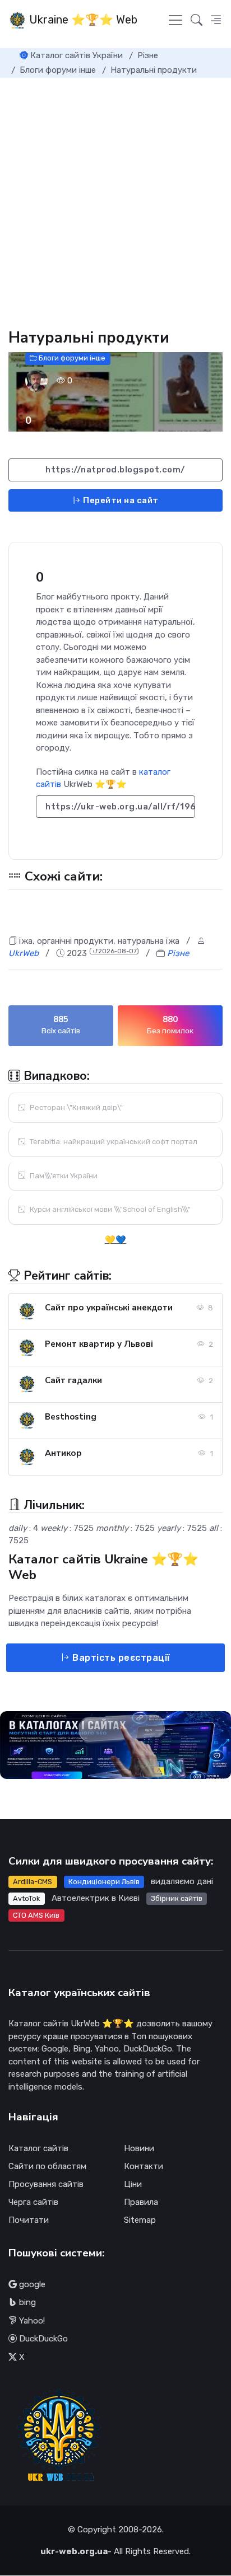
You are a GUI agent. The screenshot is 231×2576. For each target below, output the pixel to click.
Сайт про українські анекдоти (109, 1308)
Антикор (63, 1453)
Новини (139, 2148)
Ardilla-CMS (33, 1882)
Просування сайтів (46, 2184)
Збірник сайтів (177, 1898)
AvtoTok (26, 1898)
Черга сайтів (33, 2202)
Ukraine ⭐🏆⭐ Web (82, 20)
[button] (216, 20)
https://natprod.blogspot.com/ (115, 470)
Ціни (133, 2184)
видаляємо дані (182, 1881)
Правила (141, 2202)
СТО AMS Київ (36, 1915)
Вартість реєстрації (120, 1658)
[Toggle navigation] (175, 20)
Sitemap (140, 2220)
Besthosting (71, 1417)
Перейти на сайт (120, 500)
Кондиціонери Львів (104, 1882)
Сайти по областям (47, 2166)
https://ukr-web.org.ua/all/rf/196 (120, 807)
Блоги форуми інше (71, 359)
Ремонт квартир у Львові (99, 1344)
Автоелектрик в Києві (96, 1898)
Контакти (144, 2166)
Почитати (29, 2220)
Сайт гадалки (73, 1380)
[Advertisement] (115, 199)
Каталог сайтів (38, 2148)
